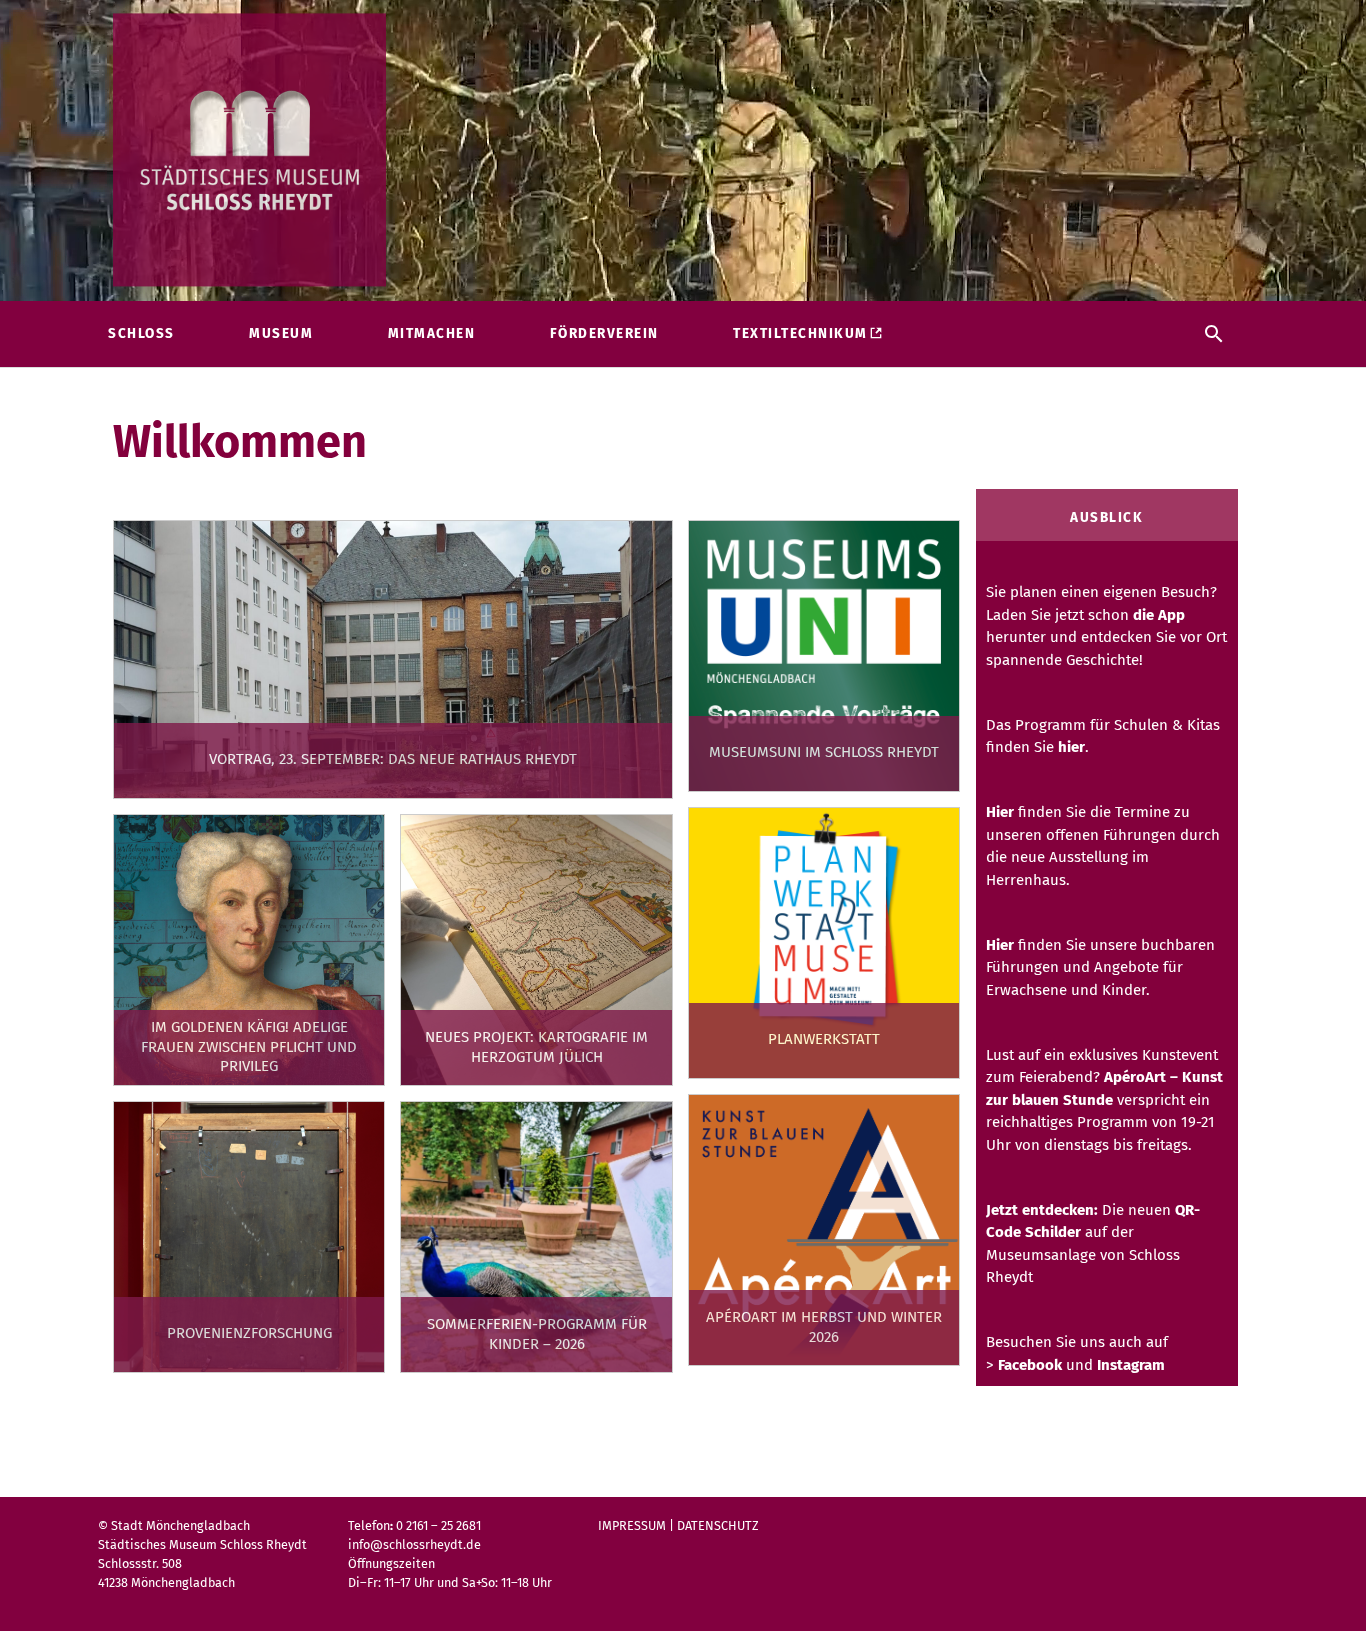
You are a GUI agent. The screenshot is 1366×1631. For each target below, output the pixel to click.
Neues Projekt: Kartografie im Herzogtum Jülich (536, 1047)
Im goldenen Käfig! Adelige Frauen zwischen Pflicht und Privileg (249, 1046)
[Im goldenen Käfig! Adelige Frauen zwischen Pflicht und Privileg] (249, 950)
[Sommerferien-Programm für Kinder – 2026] (536, 1237)
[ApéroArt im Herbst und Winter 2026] (824, 1230)
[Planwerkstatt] (824, 943)
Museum (281, 333)
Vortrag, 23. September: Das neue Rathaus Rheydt (393, 759)
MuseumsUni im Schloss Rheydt (824, 752)
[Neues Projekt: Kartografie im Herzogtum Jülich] (536, 950)
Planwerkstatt (824, 1039)
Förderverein (604, 333)
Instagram (1131, 1365)
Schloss (141, 333)
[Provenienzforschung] (249, 1237)
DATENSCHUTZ (718, 1525)
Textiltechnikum (800, 333)
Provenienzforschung (249, 1333)
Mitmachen (432, 333)
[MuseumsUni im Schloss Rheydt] (824, 656)
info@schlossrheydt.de (414, 1544)
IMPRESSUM (632, 1525)
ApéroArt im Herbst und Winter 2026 (824, 1327)
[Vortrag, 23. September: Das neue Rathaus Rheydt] (393, 659)
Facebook (1030, 1365)
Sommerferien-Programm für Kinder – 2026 (537, 1334)
